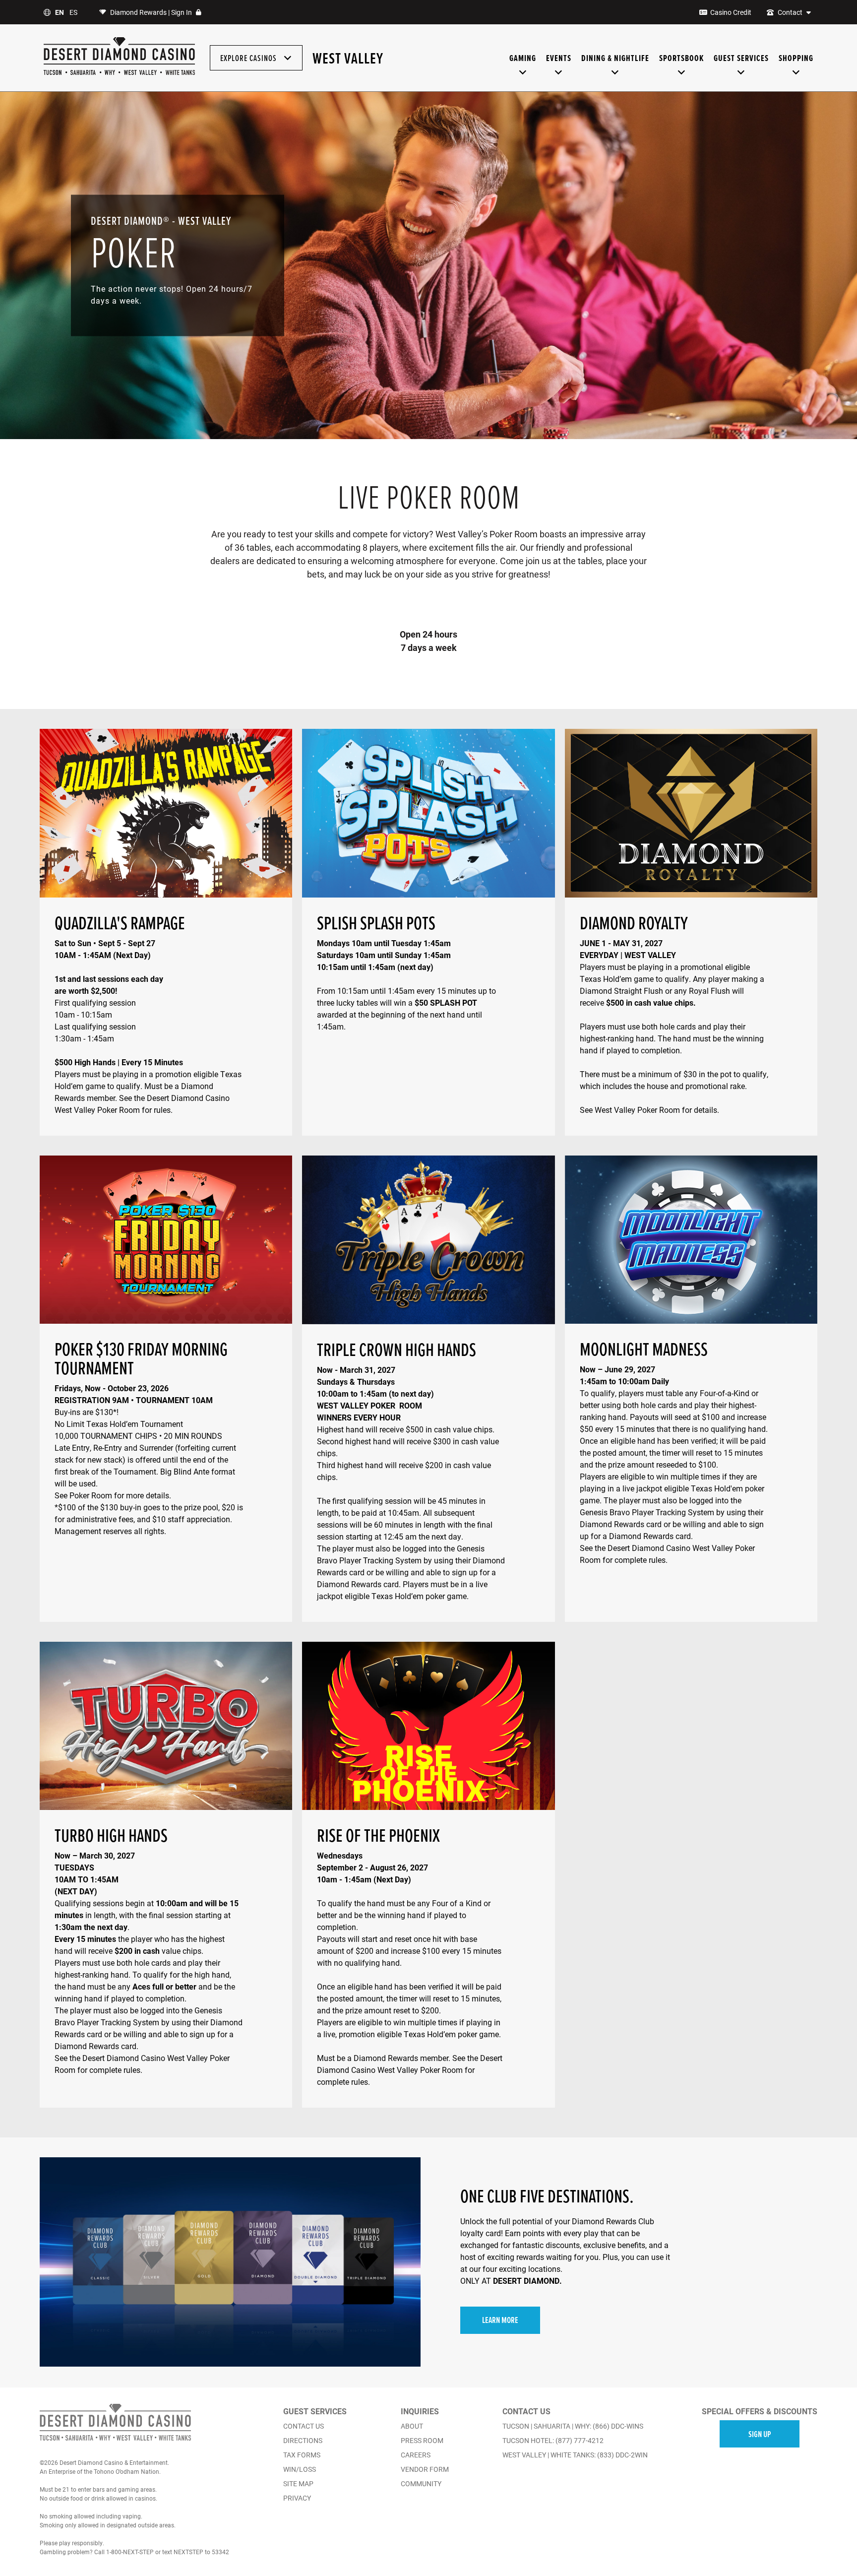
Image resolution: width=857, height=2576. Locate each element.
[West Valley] (140, 74)
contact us (304, 2426)
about (412, 2426)
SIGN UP (760, 2434)
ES (73, 12)
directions (303, 2441)
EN (60, 12)
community (421, 2484)
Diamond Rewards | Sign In (151, 12)
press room (422, 2441)
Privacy (297, 2498)
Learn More (500, 2320)
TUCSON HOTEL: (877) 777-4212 (553, 2441)
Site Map (298, 2484)
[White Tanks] (181, 74)
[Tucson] (53, 74)
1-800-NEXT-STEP (130, 2552)
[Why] (110, 74)
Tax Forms (302, 2455)
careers (416, 2455)
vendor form (425, 2469)
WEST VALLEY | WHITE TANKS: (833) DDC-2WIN (575, 2455)
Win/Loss (300, 2469)
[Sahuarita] (83, 74)
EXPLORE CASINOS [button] (249, 58)
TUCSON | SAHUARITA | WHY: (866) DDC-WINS (573, 2426)
